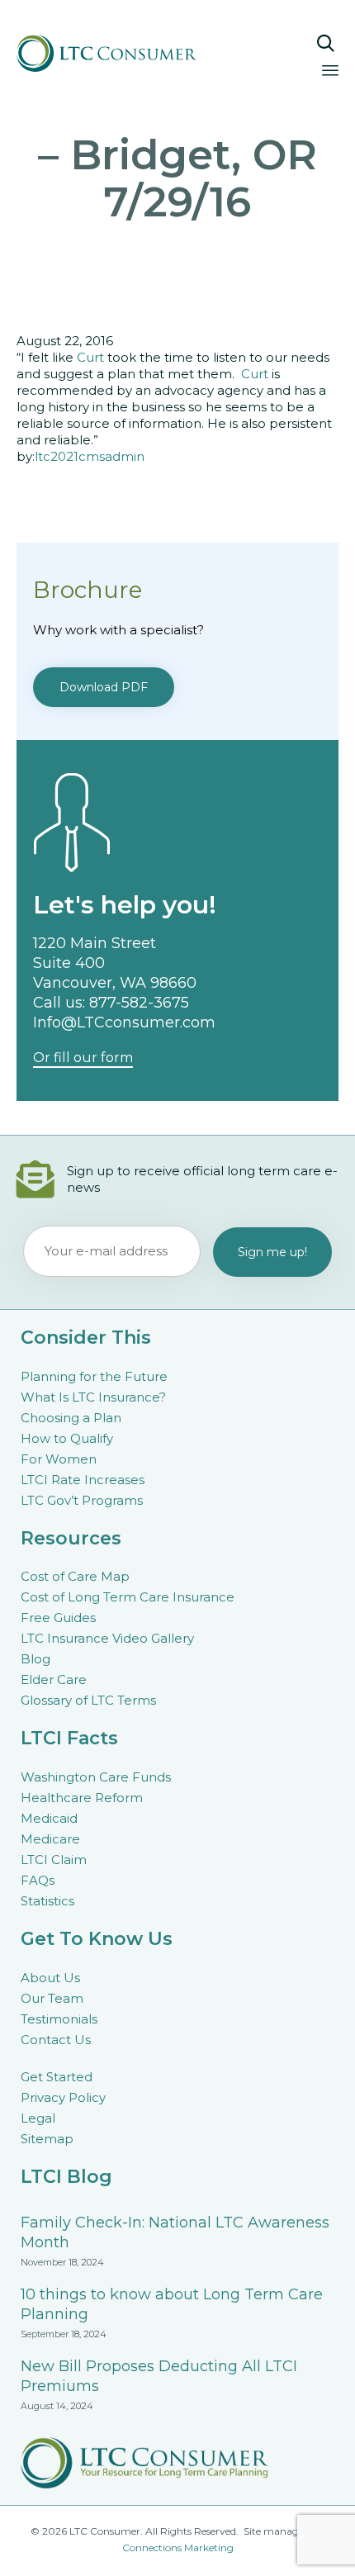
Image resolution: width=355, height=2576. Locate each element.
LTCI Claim (54, 1860)
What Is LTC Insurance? (93, 1397)
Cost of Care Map (75, 1576)
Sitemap (47, 2139)
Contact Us (56, 2040)
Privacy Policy (63, 2097)
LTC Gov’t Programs (82, 1500)
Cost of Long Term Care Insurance (128, 1597)
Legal (38, 2118)
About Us (50, 1978)
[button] (104, 687)
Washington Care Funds (96, 1777)
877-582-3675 (139, 1003)
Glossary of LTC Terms (88, 1700)
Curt (90, 357)
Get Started (57, 2077)
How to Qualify (67, 1438)
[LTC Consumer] (135, 53)
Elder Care (54, 1679)
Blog (35, 1659)
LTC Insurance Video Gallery (107, 1638)
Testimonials (59, 2019)
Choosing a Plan (71, 1418)
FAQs (38, 1880)
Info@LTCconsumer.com (124, 1022)
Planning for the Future (94, 1376)
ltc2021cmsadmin (90, 456)
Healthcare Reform (82, 1798)
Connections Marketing (178, 2548)
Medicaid (49, 1818)
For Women (59, 1459)
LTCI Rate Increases (83, 1480)
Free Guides (58, 1618)
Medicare (50, 1839)
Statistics (47, 1901)
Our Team (52, 1998)
